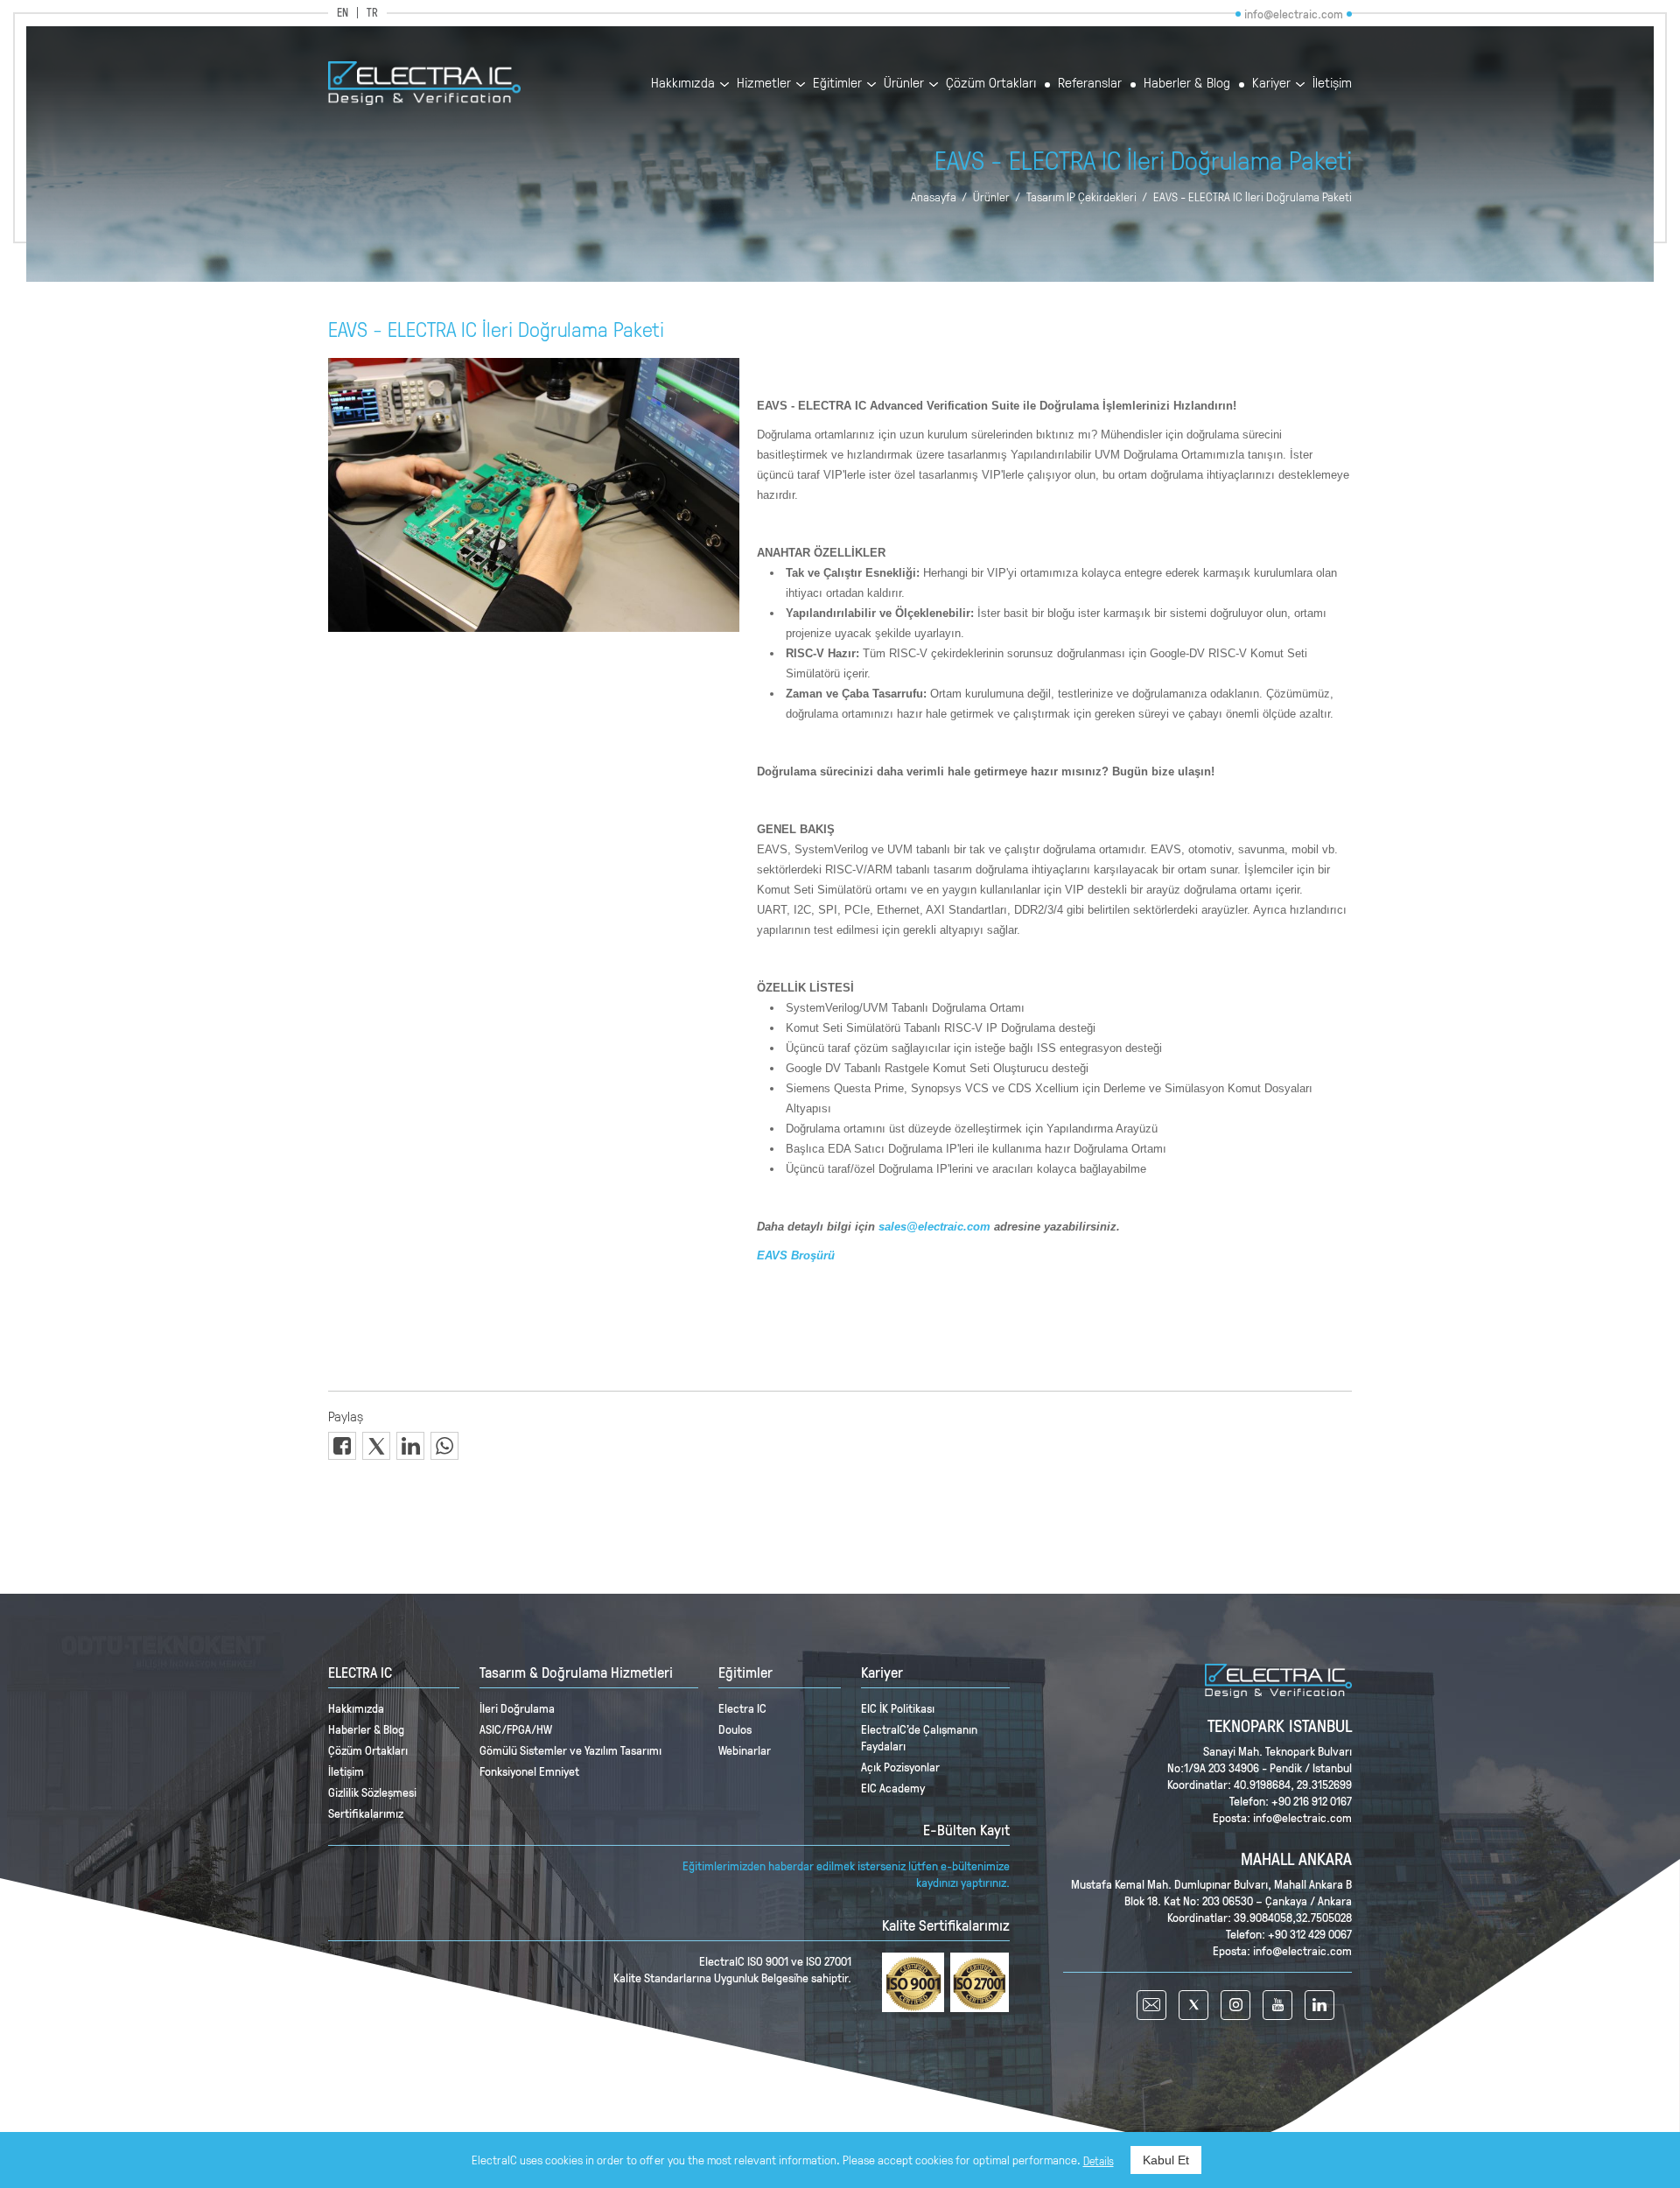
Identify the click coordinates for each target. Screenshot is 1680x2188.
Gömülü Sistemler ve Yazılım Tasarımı (570, 1750)
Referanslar (1090, 84)
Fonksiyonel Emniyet (529, 1771)
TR (372, 13)
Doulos (735, 1729)
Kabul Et (1166, 2160)
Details (1099, 2161)
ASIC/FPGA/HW (516, 1729)
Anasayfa (934, 197)
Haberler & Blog (1187, 84)
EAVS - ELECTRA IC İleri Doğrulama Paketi (1253, 197)
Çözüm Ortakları (991, 84)
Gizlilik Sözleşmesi (372, 1792)
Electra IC (742, 1708)
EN (343, 13)
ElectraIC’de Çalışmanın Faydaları (919, 1737)
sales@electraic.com (934, 1227)
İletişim (1332, 84)
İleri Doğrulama (517, 1708)
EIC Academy (893, 1788)
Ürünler (904, 84)
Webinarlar (745, 1750)
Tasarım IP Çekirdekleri (1081, 197)
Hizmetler (764, 84)
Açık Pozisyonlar (900, 1767)
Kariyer (1271, 84)
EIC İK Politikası (898, 1708)
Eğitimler (837, 84)
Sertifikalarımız (366, 1813)
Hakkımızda (683, 84)
